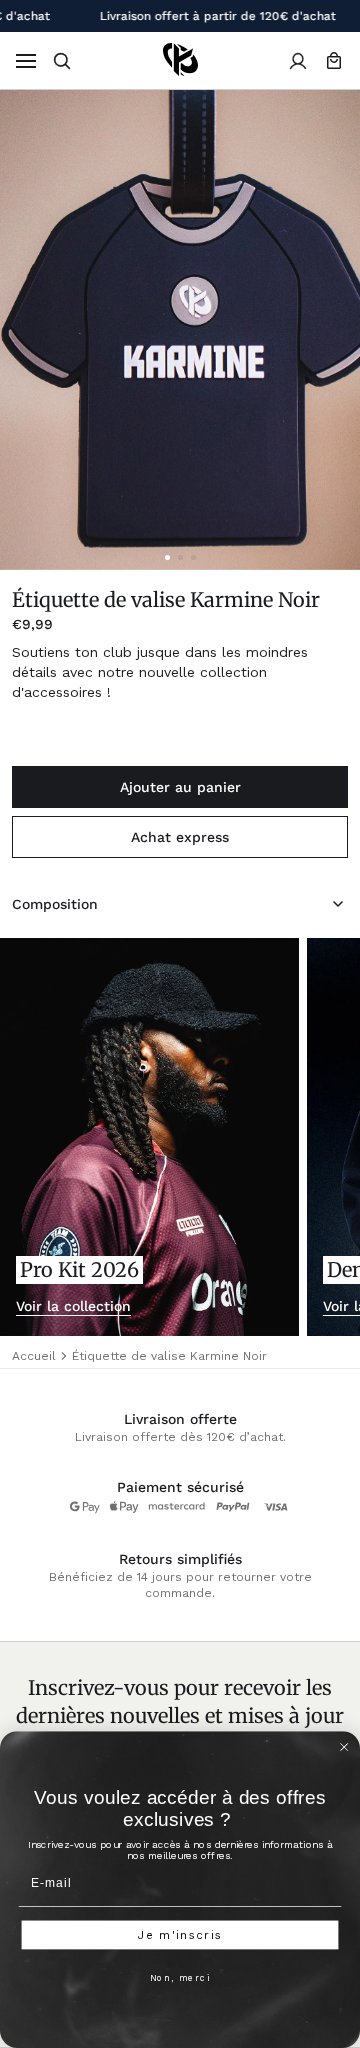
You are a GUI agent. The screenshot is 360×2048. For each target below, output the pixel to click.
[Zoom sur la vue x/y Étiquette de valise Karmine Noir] (180, 330)
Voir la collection (73, 1306)
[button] (62, 61)
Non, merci (180, 1978)
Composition (55, 904)
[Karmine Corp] (180, 60)
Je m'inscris (180, 1935)
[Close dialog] (344, 1746)
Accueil (34, 1356)
